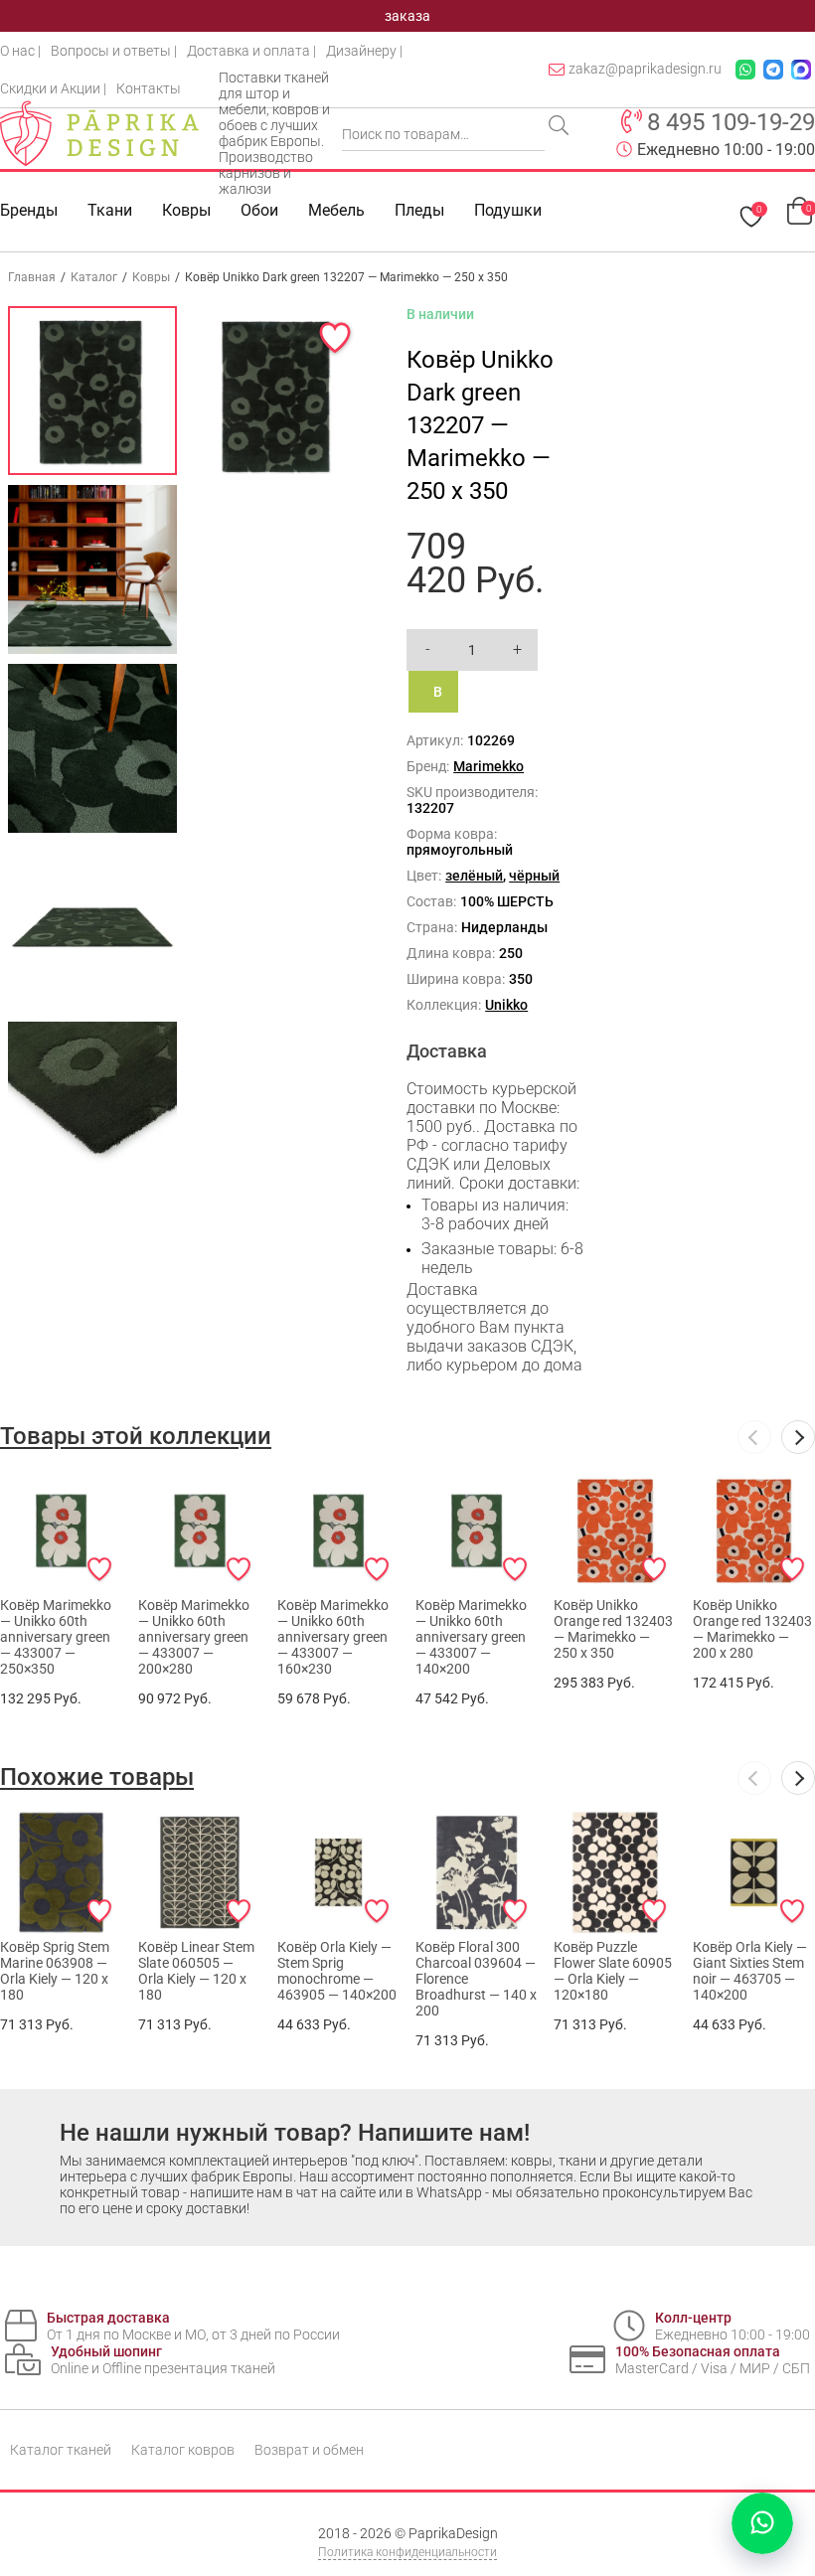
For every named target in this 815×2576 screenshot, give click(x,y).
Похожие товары (97, 1777)
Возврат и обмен (309, 2450)
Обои (259, 210)
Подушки (508, 210)
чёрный (534, 876)
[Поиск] (561, 127)
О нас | (20, 51)
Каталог (94, 277)
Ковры (186, 210)
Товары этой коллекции (136, 1436)
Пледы (419, 210)
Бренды (29, 210)
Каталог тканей (61, 2450)
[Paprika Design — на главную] (99, 133)
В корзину (446, 698)
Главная (32, 277)
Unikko (506, 1005)
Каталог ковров (183, 2450)
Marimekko (489, 766)
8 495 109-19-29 (731, 122)
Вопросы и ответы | (114, 51)
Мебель (336, 210)
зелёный (474, 876)
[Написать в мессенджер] (762, 2523)
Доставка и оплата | (251, 51)
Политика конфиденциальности (407, 2552)
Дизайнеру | (364, 51)
